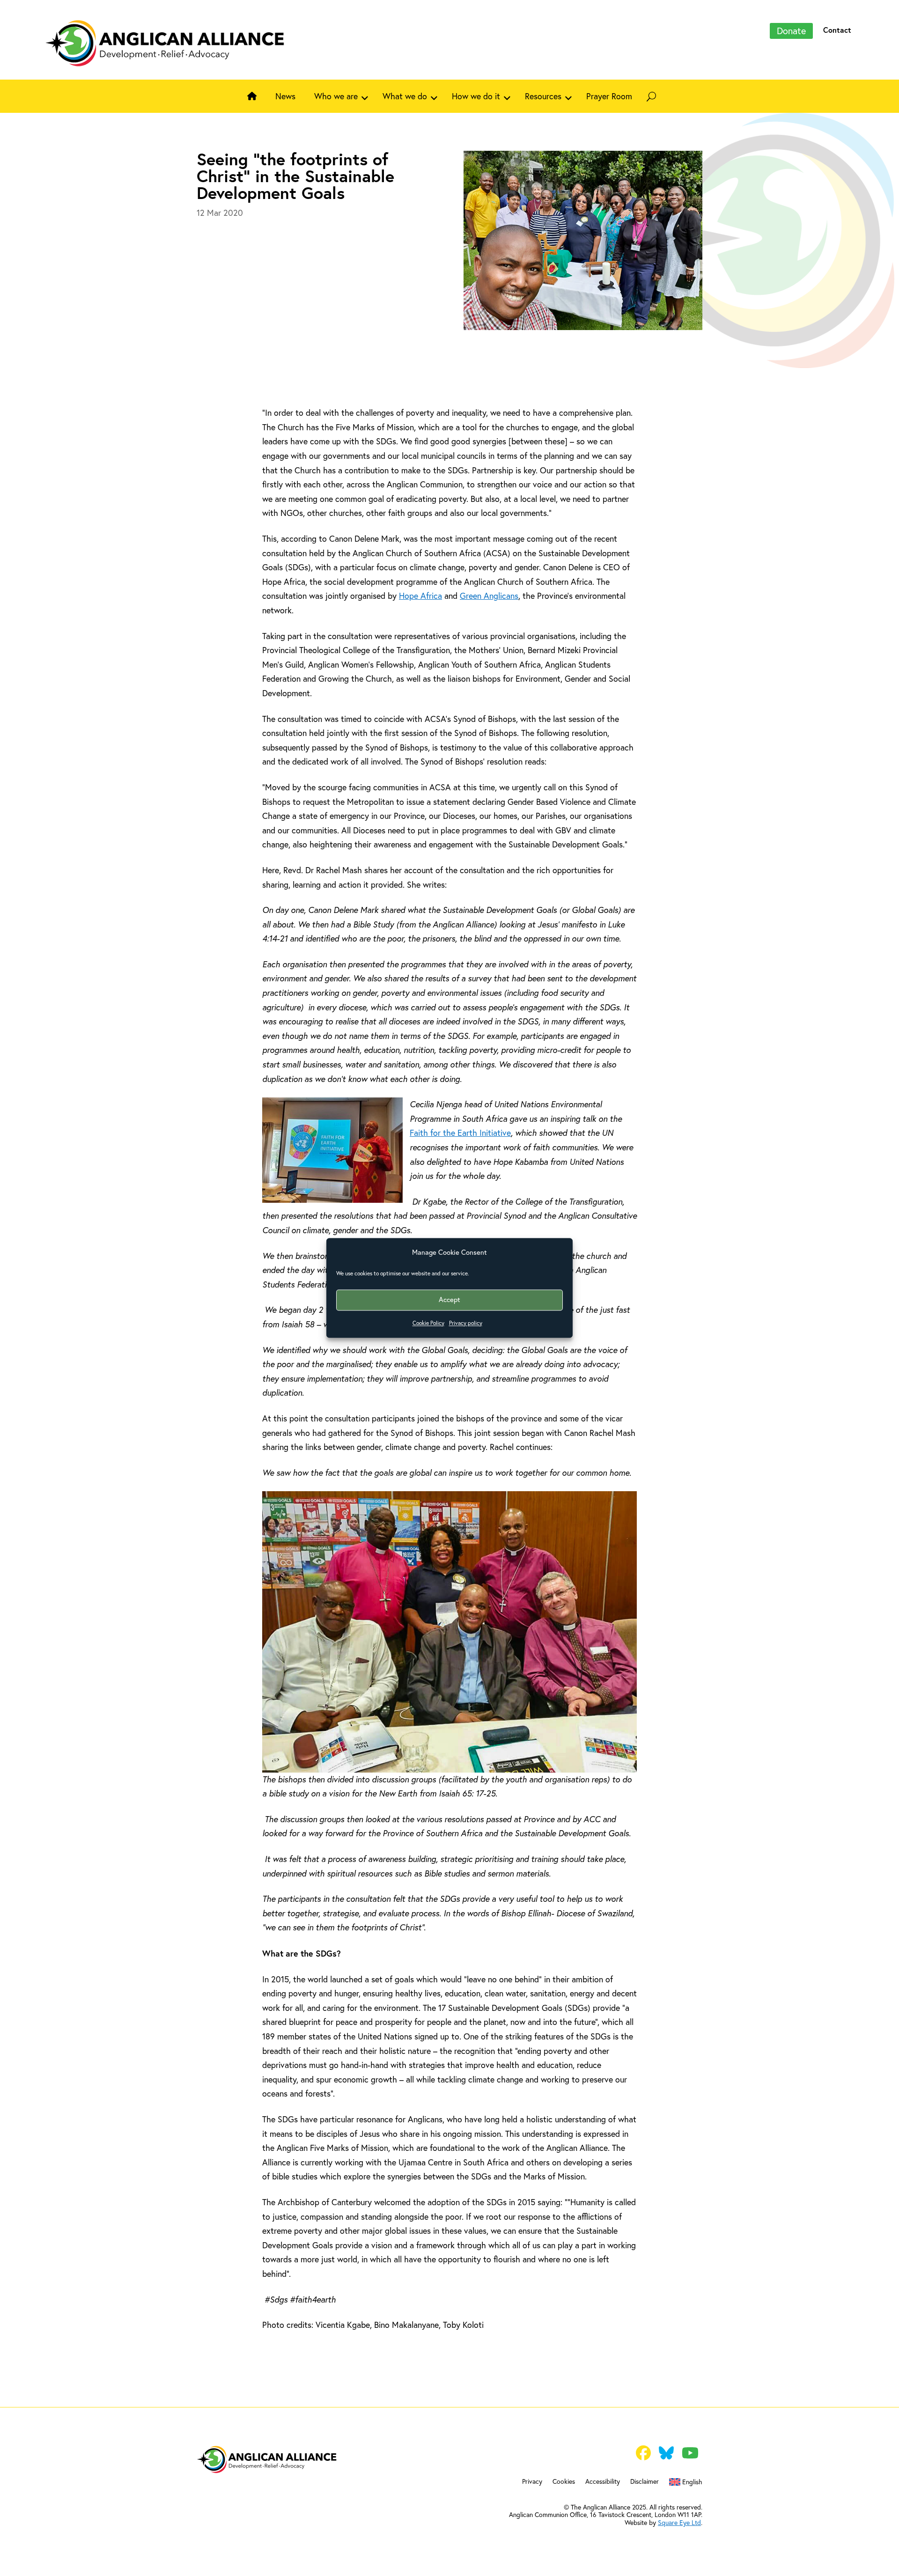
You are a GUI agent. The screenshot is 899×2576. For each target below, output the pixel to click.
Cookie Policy (428, 1323)
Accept (449, 1300)
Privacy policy (466, 1323)
